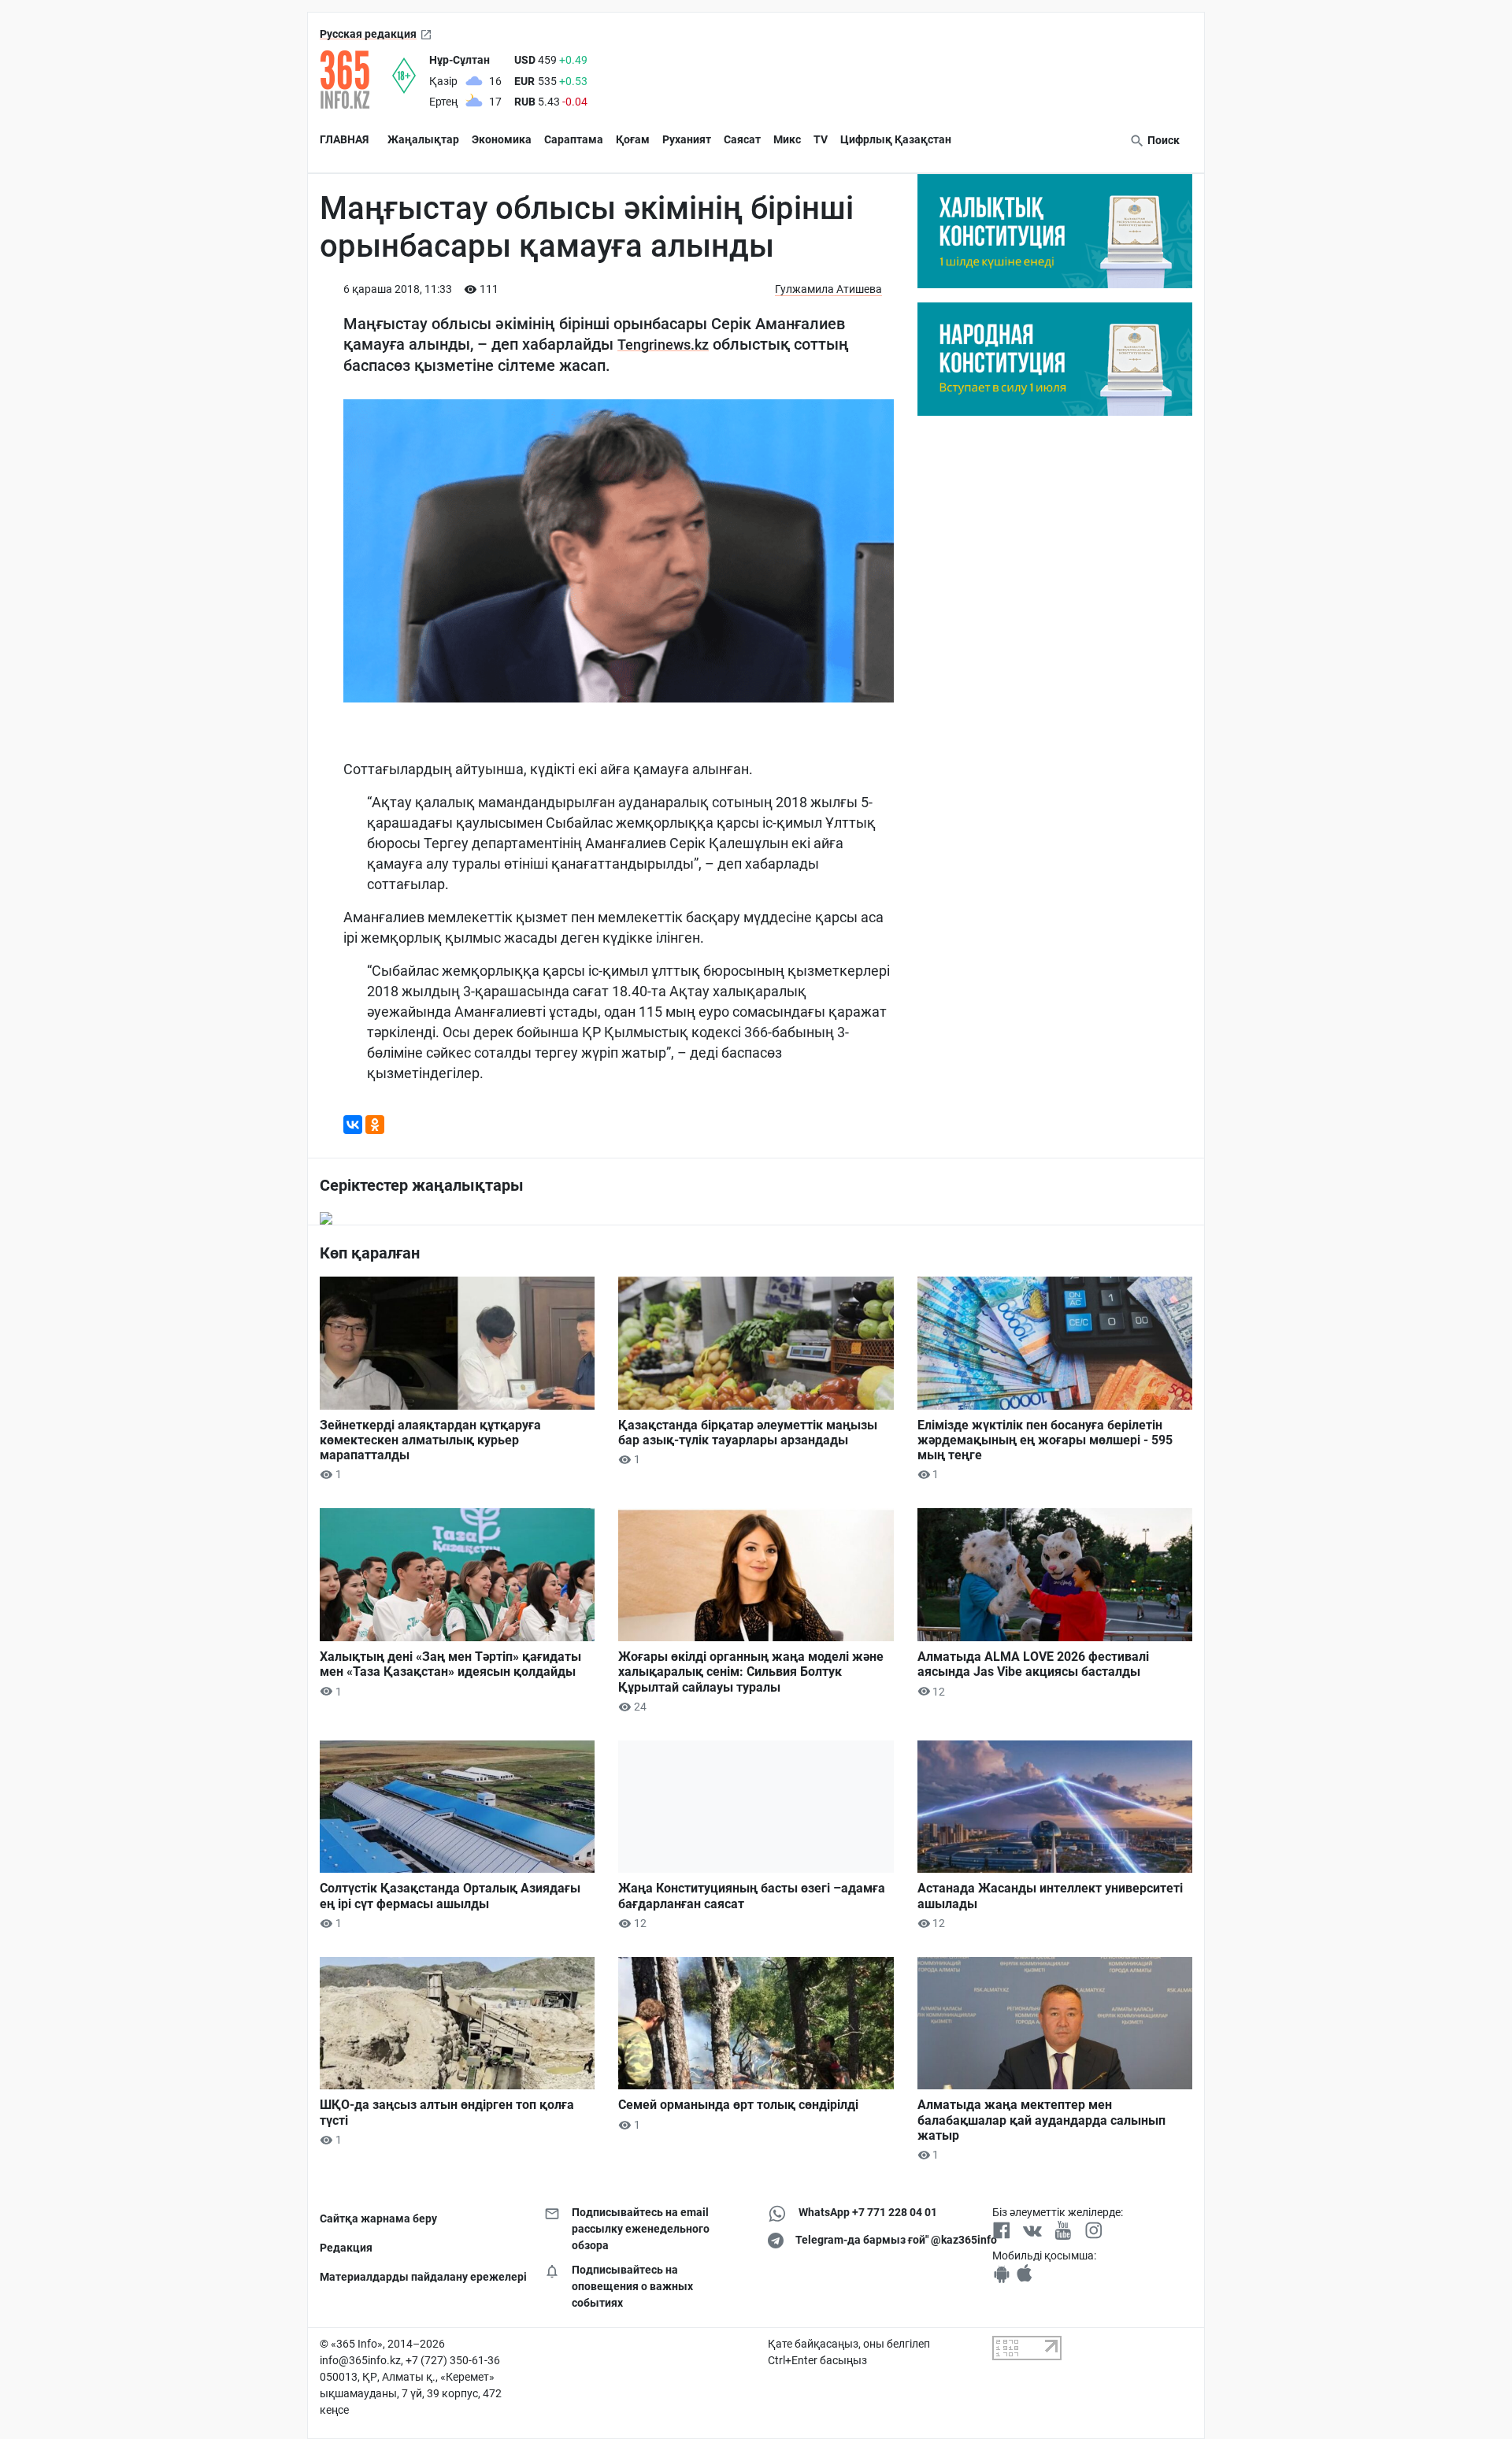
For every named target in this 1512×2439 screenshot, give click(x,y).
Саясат (742, 139)
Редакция (346, 2248)
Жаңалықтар (423, 139)
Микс (787, 139)
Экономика (502, 139)
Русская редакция (368, 34)
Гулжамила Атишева (828, 289)
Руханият (687, 139)
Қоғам (633, 139)
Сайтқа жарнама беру (378, 2218)
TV (821, 139)
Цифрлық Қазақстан (896, 139)
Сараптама (574, 139)
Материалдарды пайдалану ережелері (420, 2277)
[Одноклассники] (375, 1125)
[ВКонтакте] (353, 1125)
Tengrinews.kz (663, 345)
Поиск (1162, 140)
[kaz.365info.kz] (356, 80)
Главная (344, 139)
